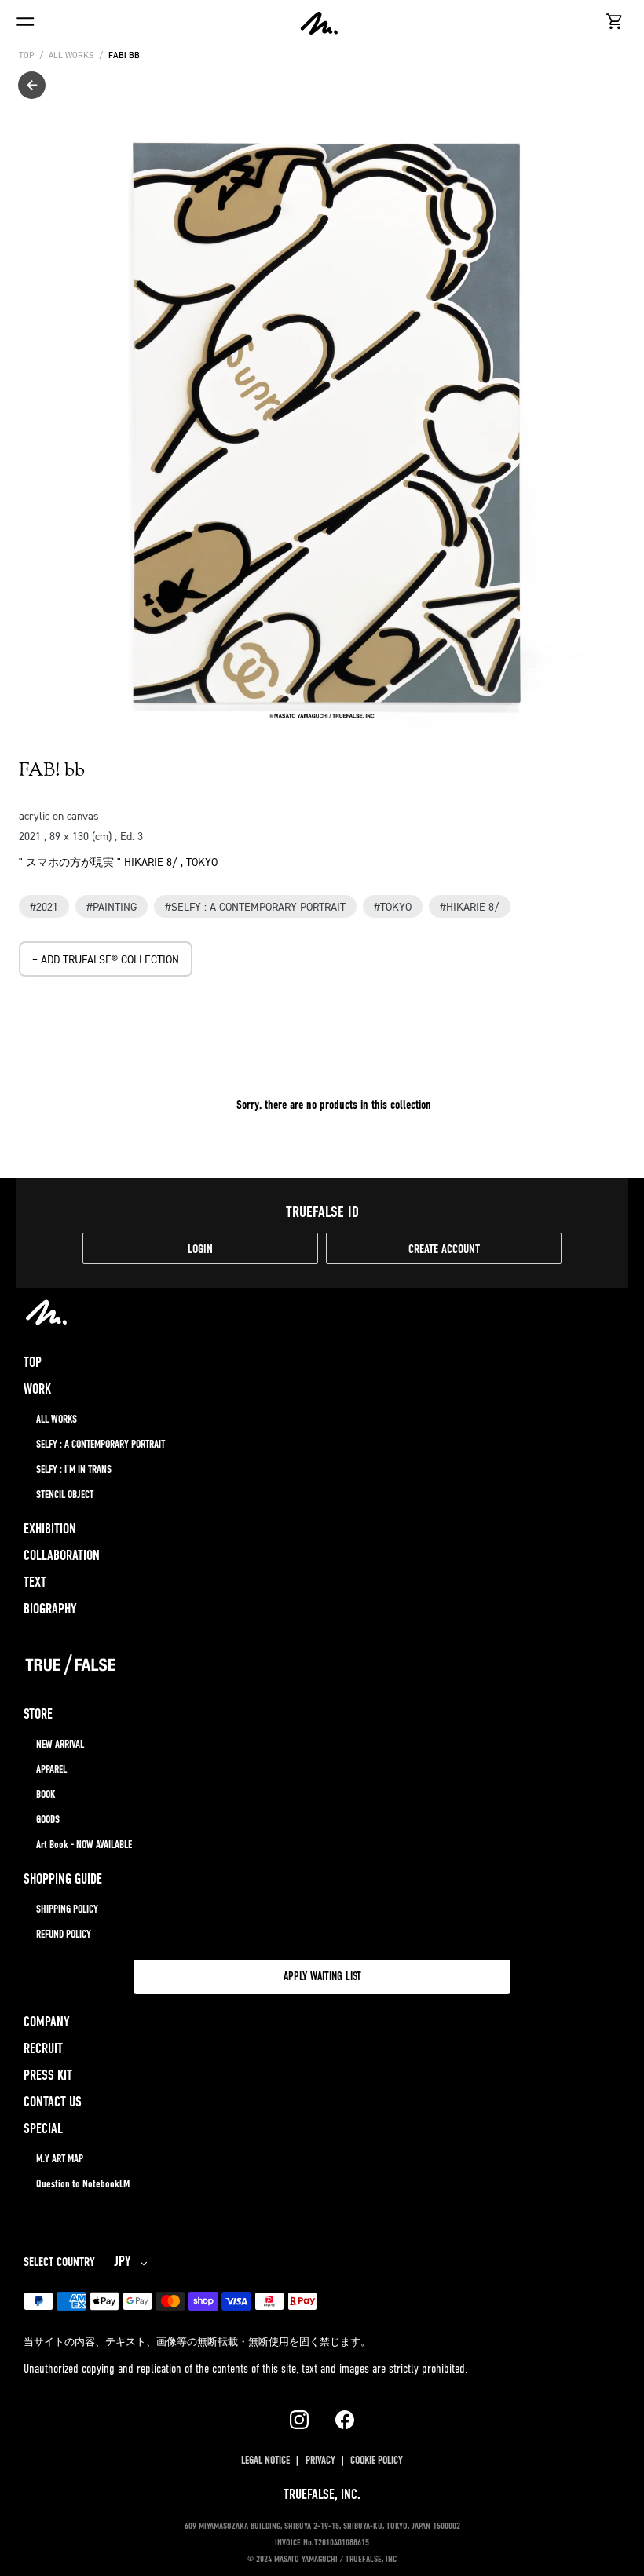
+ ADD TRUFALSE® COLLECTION (106, 959)
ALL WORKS (71, 55)
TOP (26, 55)
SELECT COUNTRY (59, 2263)
